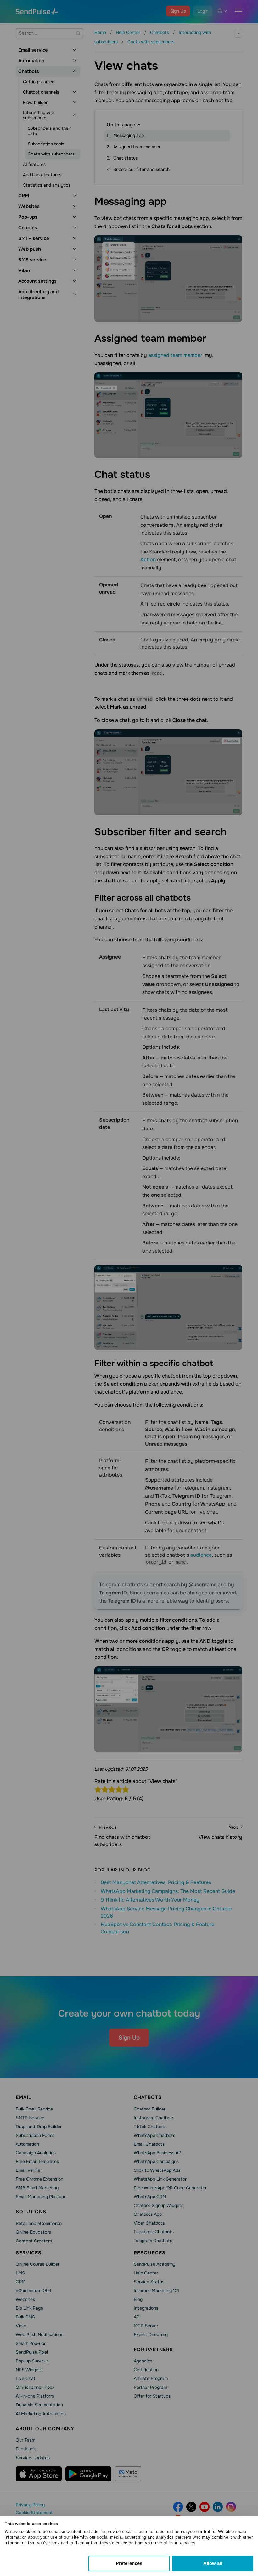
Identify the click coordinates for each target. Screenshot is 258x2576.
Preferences (129, 2563)
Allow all (213, 2563)
